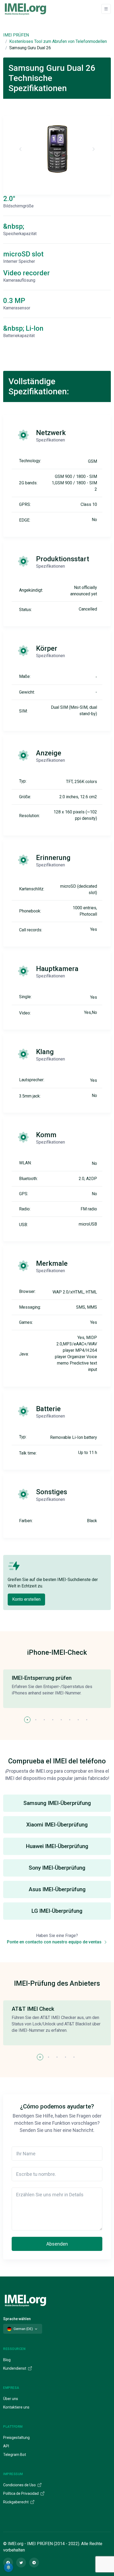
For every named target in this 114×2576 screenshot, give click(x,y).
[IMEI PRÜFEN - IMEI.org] (25, 9)
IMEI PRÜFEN (16, 35)
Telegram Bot (15, 2455)
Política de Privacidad (21, 2493)
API (6, 2446)
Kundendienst (15, 2368)
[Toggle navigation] (106, 9)
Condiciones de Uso (20, 2485)
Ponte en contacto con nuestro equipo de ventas (55, 1942)
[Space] (25, 2300)
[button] (27, 1720)
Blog (7, 2360)
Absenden (57, 2244)
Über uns (11, 2399)
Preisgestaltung (16, 2438)
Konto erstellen (26, 1599)
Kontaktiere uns (16, 2407)
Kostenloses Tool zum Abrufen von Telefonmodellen (58, 41)
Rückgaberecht (16, 2502)
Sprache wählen (17, 2319)
